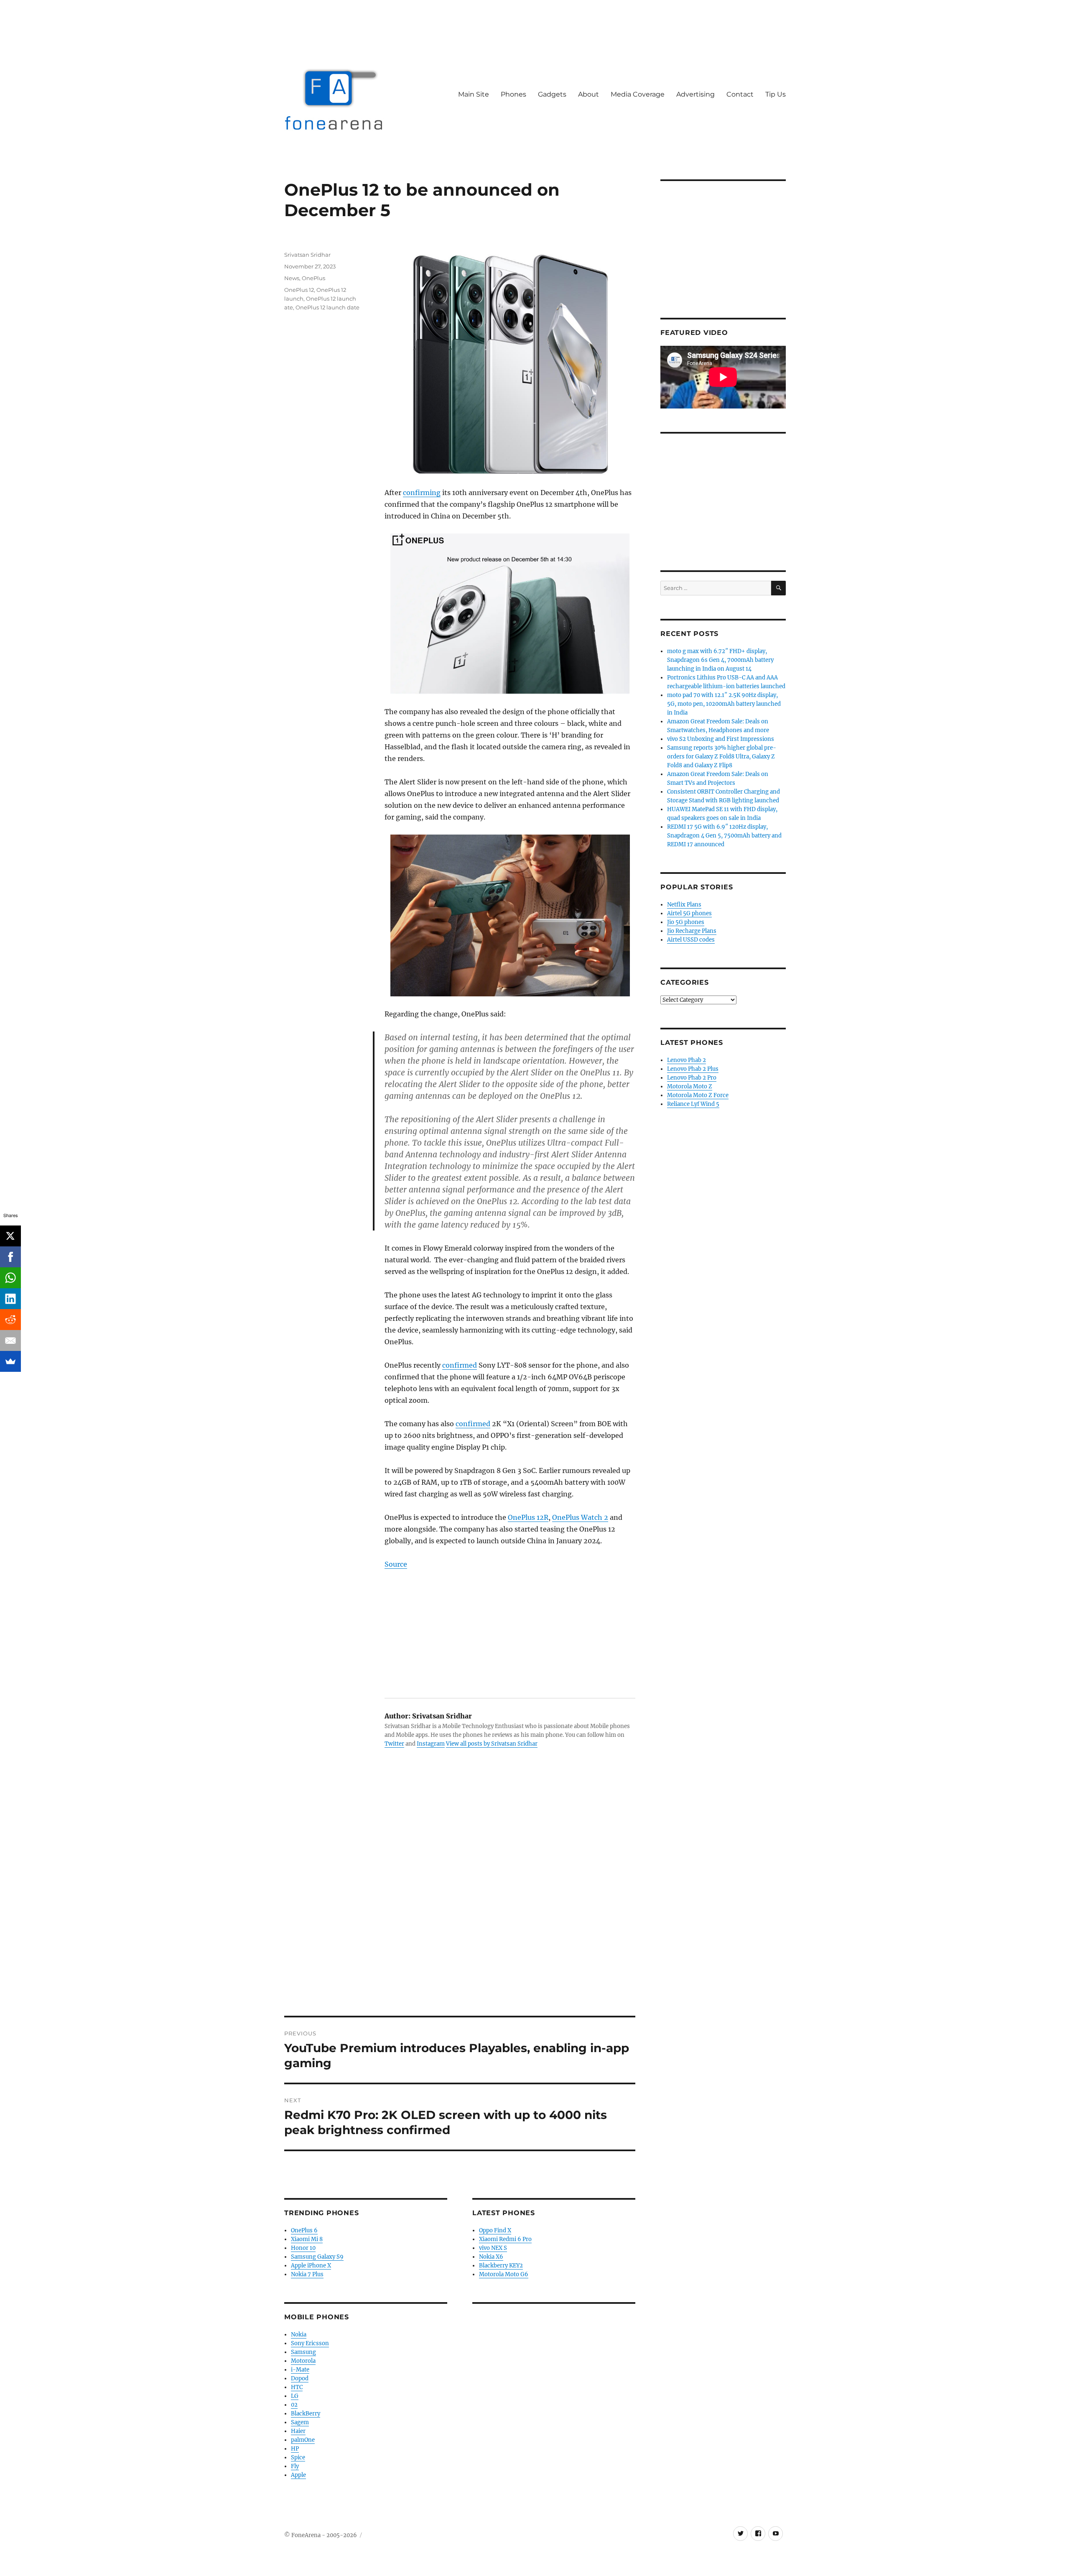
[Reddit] (10, 1320)
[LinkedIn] (10, 1299)
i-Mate (300, 2370)
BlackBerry (306, 2414)
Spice (298, 2457)
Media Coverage (638, 94)
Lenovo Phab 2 (687, 1060)
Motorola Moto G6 (504, 2274)
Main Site (474, 94)
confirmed (460, 1365)
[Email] (10, 1340)
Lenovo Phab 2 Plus (693, 1069)
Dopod (300, 2378)
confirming (422, 493)
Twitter (394, 1744)
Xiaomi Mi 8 (307, 2239)
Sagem (300, 2422)
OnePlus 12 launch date (327, 307)
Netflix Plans (684, 905)
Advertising (695, 94)
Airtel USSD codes (691, 940)
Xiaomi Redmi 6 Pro (505, 2239)
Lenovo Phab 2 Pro (692, 1078)
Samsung (303, 2352)
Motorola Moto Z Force (698, 1095)
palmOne (303, 2440)
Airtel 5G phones (689, 913)
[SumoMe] (10, 1361)
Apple (298, 2475)
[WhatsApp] (10, 1278)
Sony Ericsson (310, 2343)
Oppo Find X (495, 2230)
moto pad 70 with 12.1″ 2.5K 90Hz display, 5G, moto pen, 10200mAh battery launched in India (724, 704)
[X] (10, 1236)
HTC (297, 2387)
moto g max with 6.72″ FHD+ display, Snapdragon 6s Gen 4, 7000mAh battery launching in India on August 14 (720, 660)
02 (294, 2405)
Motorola (303, 2361)
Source (396, 1564)
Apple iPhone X (311, 2266)
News (292, 278)
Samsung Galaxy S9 (317, 2257)
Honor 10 (303, 2248)
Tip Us (776, 94)
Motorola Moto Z (690, 1086)
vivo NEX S (493, 2248)
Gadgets (552, 94)
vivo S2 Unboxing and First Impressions (721, 739)
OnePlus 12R (528, 1517)
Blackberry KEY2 (501, 2266)
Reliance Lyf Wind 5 (693, 1104)
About (588, 94)
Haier (298, 2431)
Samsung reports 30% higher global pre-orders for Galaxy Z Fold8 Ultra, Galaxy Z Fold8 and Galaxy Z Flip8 (722, 757)
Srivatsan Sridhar (307, 255)
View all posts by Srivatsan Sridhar (492, 1744)
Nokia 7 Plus (307, 2274)
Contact (740, 94)
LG (295, 2396)
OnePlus (313, 278)
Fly (295, 2466)
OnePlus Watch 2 (580, 1517)
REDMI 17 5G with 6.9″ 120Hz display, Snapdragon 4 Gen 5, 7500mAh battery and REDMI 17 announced (724, 836)
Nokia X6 (491, 2257)
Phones (513, 94)
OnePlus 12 (299, 290)
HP (295, 2449)
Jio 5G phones (686, 922)
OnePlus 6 (304, 2230)
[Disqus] (460, 1899)
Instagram (431, 1744)
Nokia (299, 2335)
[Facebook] (10, 1257)
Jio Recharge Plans (692, 931)
